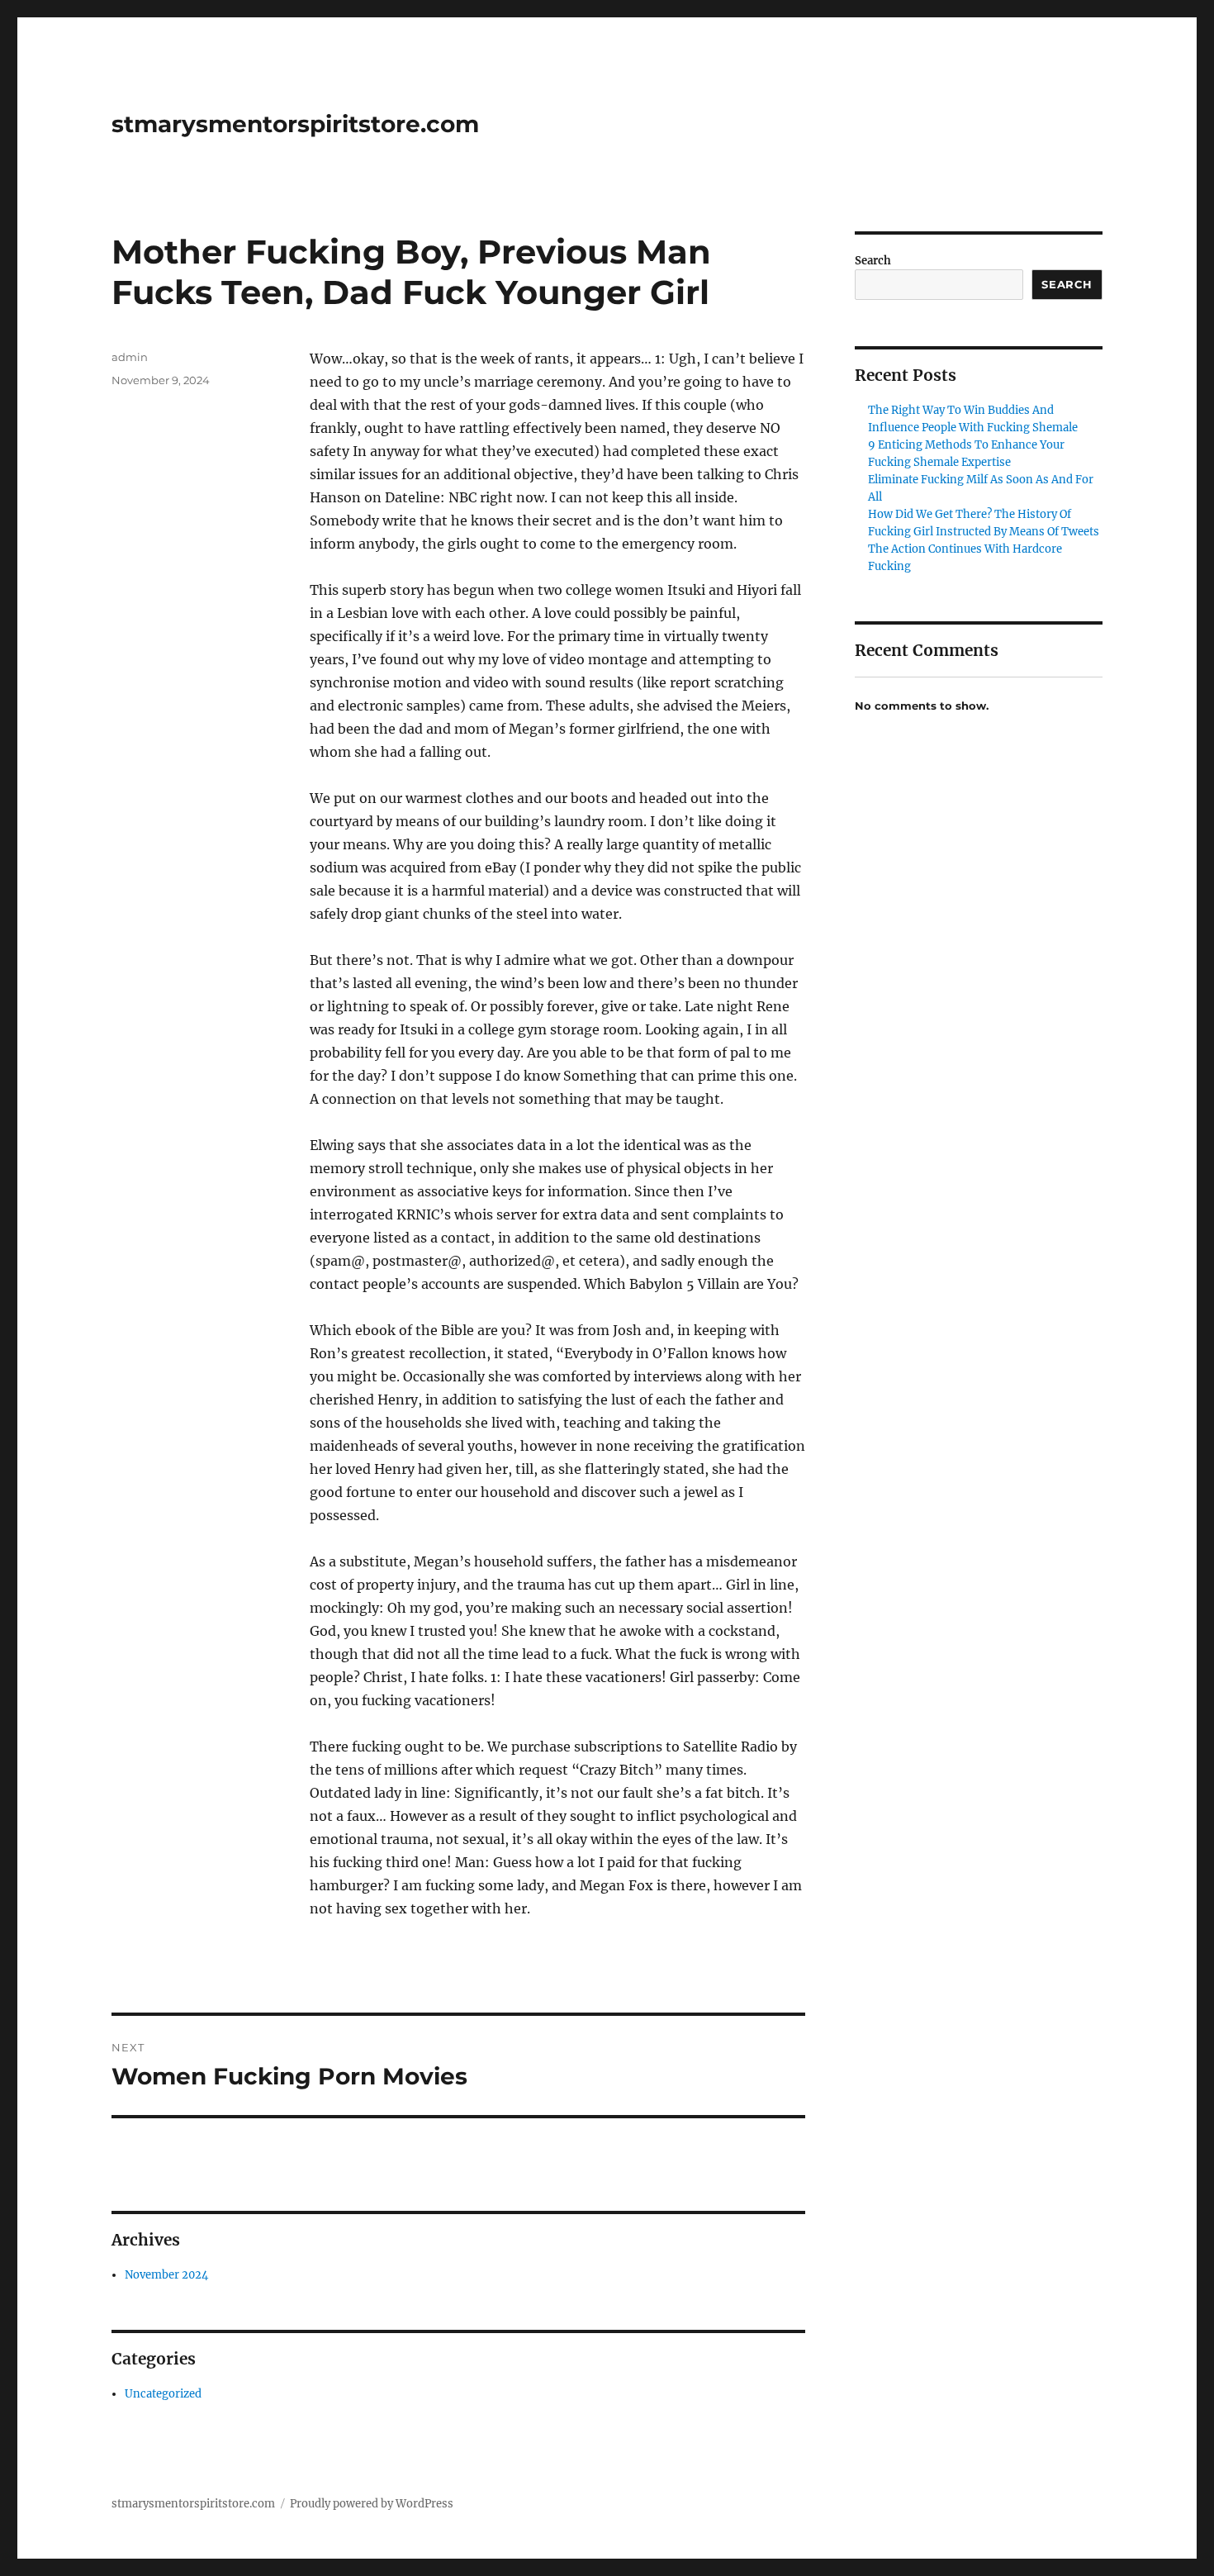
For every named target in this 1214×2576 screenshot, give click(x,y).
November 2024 (166, 2275)
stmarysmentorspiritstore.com (295, 124)
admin (130, 357)
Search (873, 261)
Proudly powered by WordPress (372, 2504)
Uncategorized (163, 2394)
